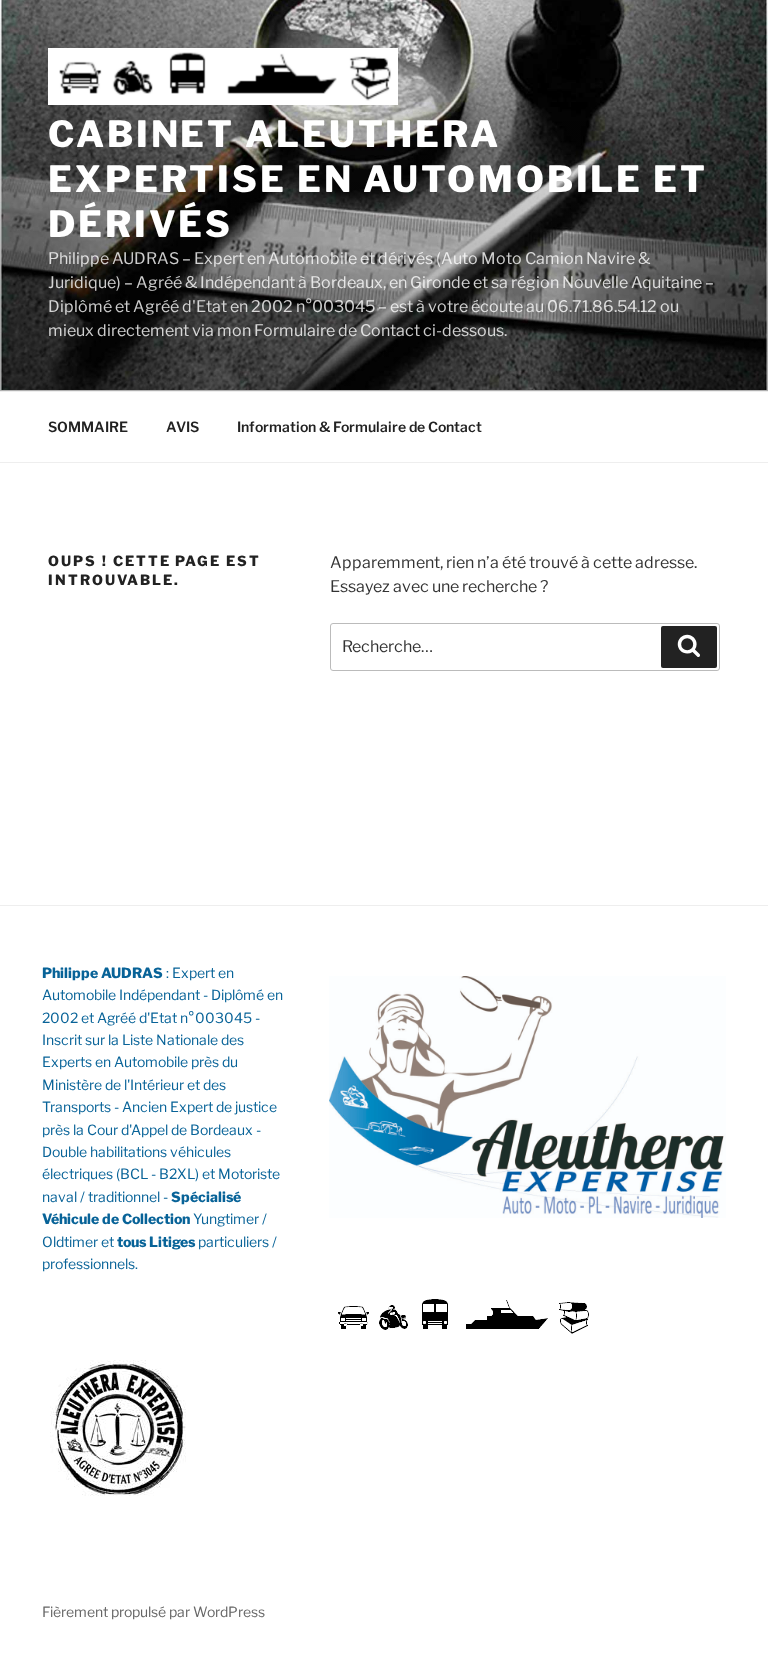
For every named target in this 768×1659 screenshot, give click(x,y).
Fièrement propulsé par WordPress (153, 1611)
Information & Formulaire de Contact (359, 426)
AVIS (182, 426)
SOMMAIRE (88, 426)
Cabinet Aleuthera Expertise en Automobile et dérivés (378, 179)
